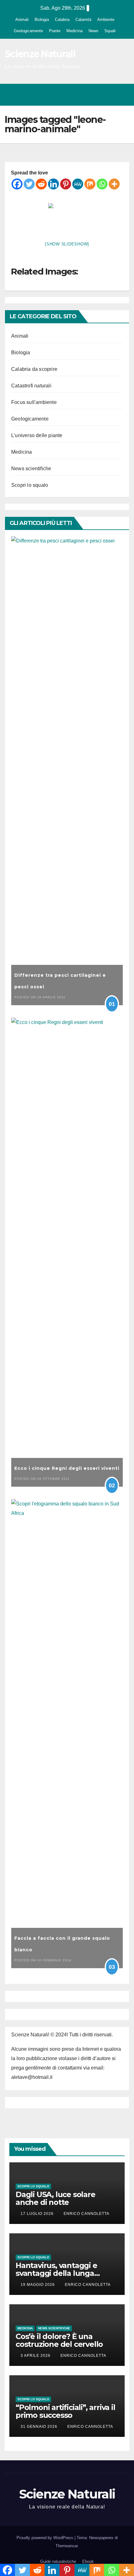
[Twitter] (29, 184)
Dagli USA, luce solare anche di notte (55, 2198)
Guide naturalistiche (58, 2561)
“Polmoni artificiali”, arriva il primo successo (65, 2411)
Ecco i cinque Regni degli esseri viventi (67, 1468)
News (93, 31)
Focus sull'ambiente (34, 402)
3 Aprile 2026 (36, 2356)
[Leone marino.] (67, 217)
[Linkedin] (53, 184)
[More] (114, 184)
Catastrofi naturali (31, 386)
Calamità (83, 20)
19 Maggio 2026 (38, 2285)
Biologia (42, 20)
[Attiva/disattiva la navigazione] (123, 95)
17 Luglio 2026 (38, 2214)
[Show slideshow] (67, 244)
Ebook (88, 2561)
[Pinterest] (66, 184)
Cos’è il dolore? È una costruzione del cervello (59, 2340)
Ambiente (106, 20)
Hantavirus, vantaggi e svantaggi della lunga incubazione (56, 2273)
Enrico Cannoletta (86, 2214)
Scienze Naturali (40, 54)
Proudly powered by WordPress (45, 2538)
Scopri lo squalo (30, 485)
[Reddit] (41, 184)
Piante (55, 31)
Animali (22, 20)
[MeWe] (78, 184)
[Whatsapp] (102, 184)
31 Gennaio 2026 (40, 2427)
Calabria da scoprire (34, 369)
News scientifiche (31, 469)
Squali (110, 31)
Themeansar (67, 2546)
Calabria (62, 20)
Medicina (74, 31)
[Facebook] (17, 184)
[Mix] (90, 184)
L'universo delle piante (37, 435)
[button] (98, 95)
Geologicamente (28, 31)
